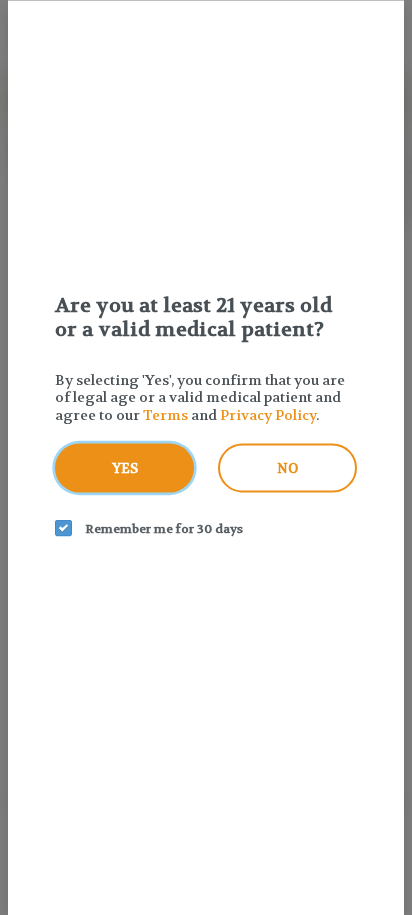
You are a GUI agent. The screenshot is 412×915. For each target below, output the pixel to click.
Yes (125, 468)
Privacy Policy (268, 414)
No (287, 468)
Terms (165, 414)
